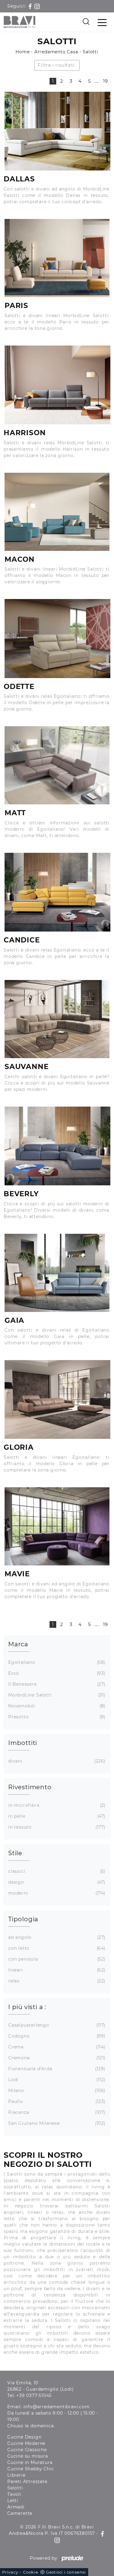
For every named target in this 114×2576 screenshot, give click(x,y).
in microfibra (56, 1805)
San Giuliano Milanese (56, 2123)
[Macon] (57, 512)
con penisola (56, 1959)
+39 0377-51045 (34, 2396)
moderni (56, 1893)
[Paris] (57, 258)
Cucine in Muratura (30, 2462)
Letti (13, 2501)
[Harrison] (57, 385)
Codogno (56, 2036)
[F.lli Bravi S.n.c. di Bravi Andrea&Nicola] (20, 22)
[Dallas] (57, 131)
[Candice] (57, 892)
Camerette (20, 2513)
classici (56, 1871)
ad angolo (56, 1937)
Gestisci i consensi (66, 2572)
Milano (56, 2091)
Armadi (16, 2507)
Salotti (91, 52)
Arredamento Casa (56, 52)
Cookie (31, 2572)
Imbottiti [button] (23, 1743)
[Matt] (57, 765)
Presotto (56, 1717)
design (56, 1882)
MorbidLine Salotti (56, 1695)
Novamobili (56, 1706)
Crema (56, 2047)
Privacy (10, 2572)
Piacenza (56, 2112)
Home (22, 52)
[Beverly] (57, 1146)
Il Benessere (56, 1684)
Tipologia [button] (23, 1919)
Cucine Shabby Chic (31, 2469)
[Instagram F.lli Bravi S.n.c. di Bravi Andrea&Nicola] (37, 6)
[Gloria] (57, 1399)
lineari (56, 1970)
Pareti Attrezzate (27, 2482)
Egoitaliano (56, 1662)
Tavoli (14, 2494)
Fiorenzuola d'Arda (56, 2069)
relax (56, 1981)
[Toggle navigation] (102, 22)
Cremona (56, 2058)
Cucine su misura (28, 2456)
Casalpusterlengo (56, 2025)
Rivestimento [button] (30, 1787)
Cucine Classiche (27, 2450)
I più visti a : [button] (27, 2007)
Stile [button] (15, 1853)
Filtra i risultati (56, 65)
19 (105, 81)
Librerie (16, 2475)
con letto (56, 1948)
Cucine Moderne (26, 2443)
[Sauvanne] (57, 1019)
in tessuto (56, 1827)
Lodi (56, 2080)
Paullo (56, 2101)
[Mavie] (57, 1526)
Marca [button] (18, 1644)
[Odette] (57, 638)
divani (56, 1761)
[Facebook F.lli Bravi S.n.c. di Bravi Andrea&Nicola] (31, 6)
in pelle (56, 1816)
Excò (56, 1673)
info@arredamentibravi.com (57, 2407)
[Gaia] (57, 1273)
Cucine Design (24, 2437)
